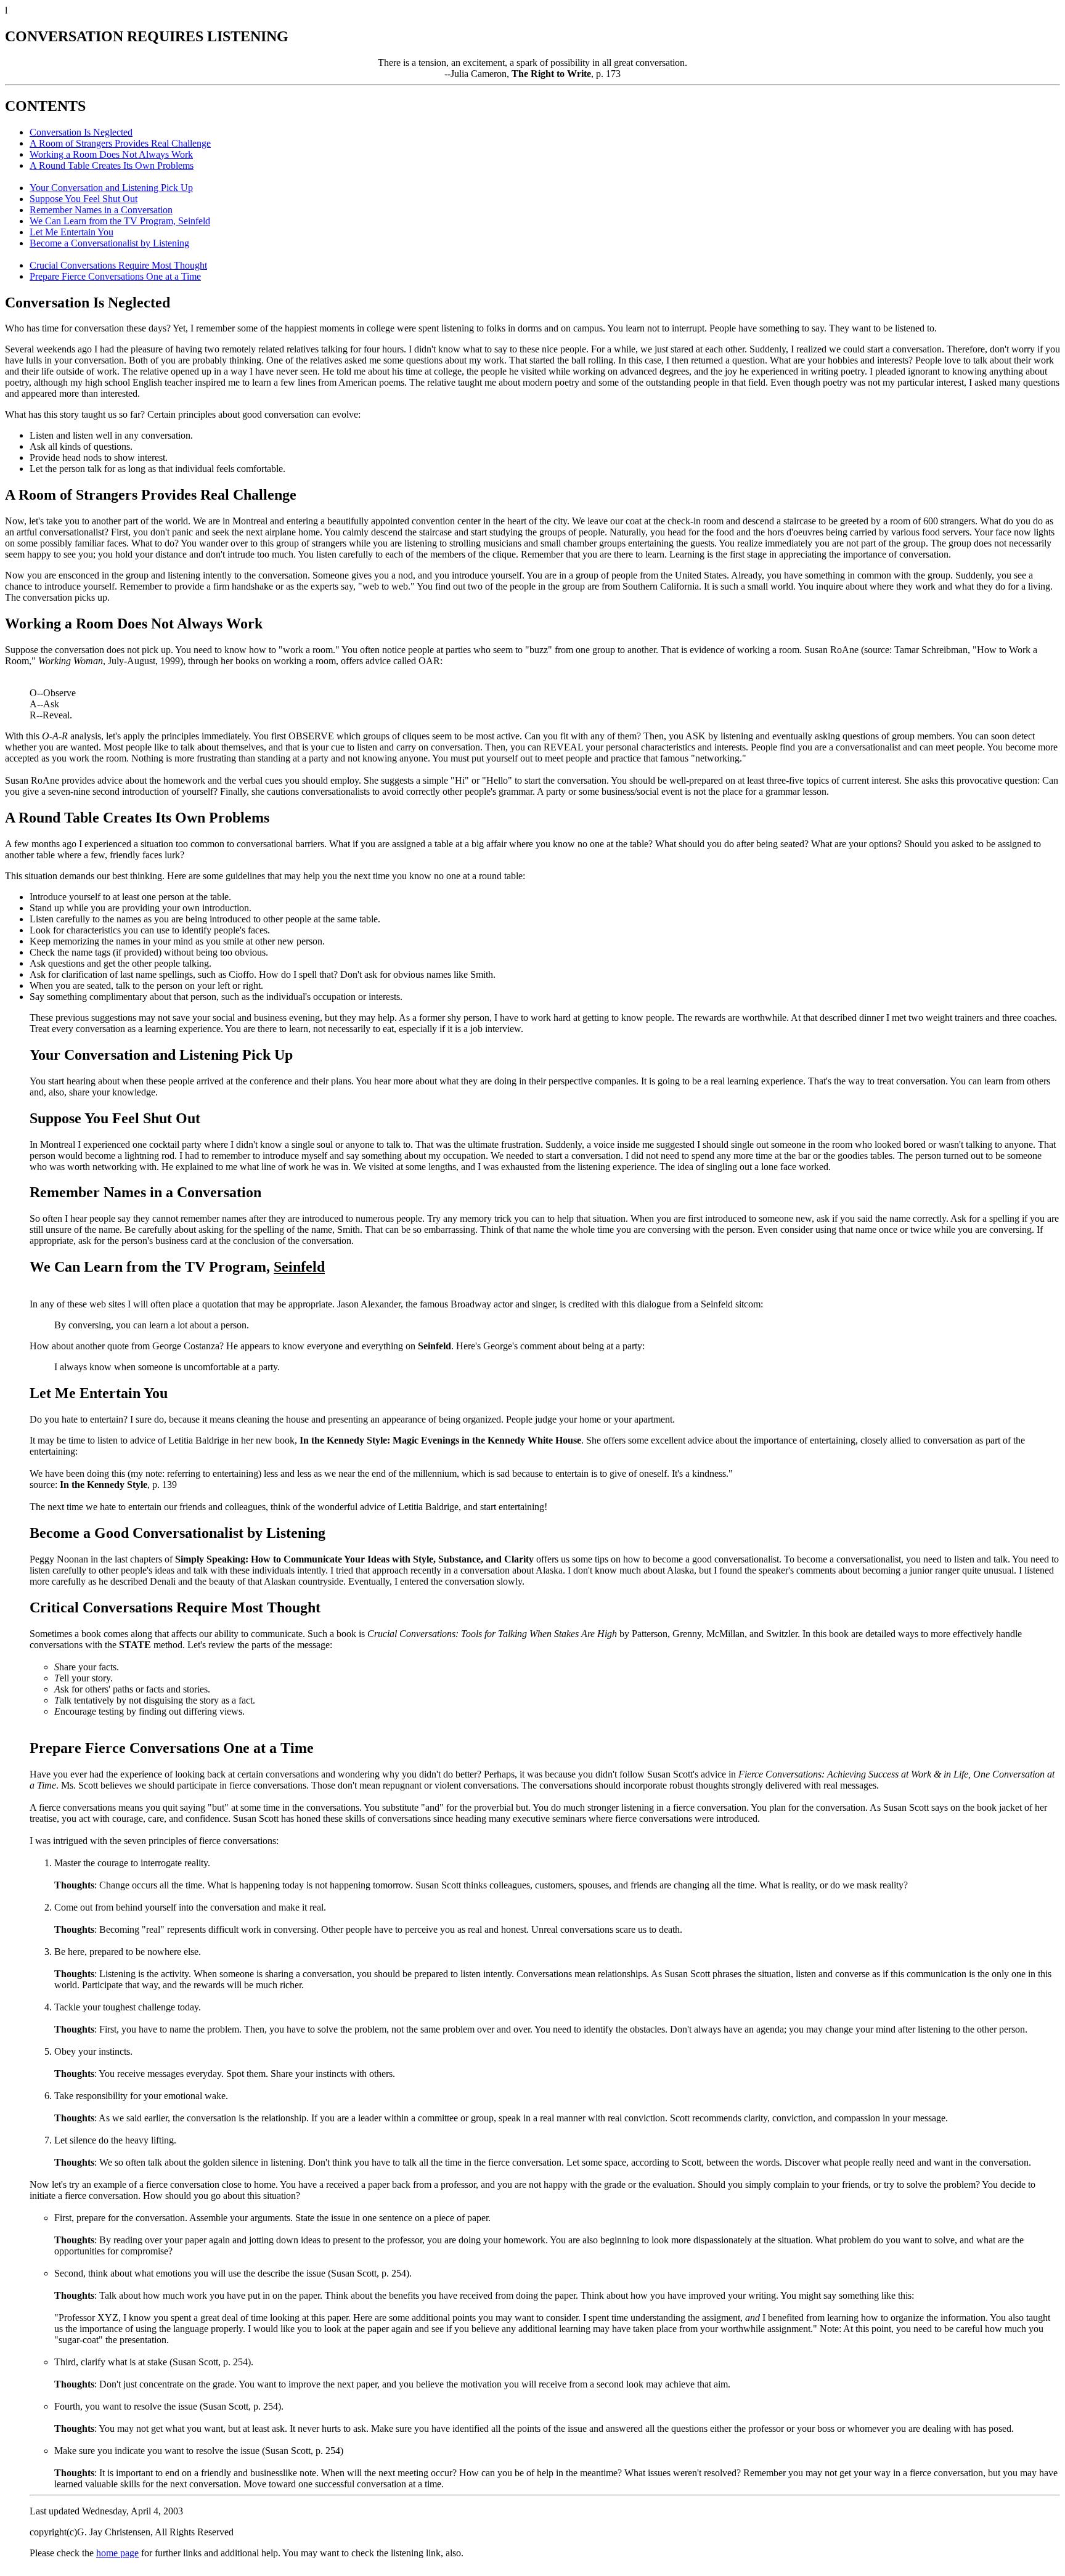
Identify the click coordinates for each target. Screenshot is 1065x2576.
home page (117, 2553)
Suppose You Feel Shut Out (84, 199)
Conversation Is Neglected (81, 132)
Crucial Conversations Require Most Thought (118, 265)
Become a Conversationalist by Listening (109, 243)
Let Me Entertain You (71, 232)
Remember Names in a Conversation (101, 210)
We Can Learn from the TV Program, (120, 221)
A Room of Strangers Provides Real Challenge (120, 143)
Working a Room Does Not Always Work (111, 154)
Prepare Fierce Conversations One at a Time (115, 276)
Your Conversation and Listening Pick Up (111, 188)
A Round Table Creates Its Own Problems (112, 165)
